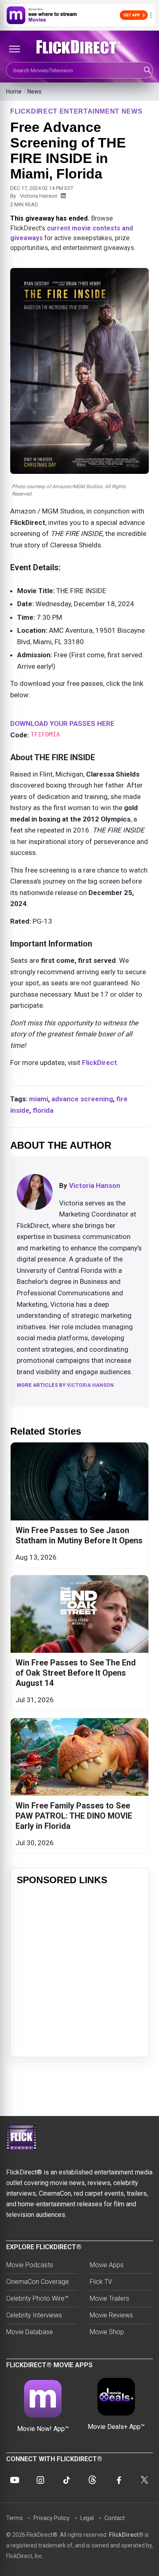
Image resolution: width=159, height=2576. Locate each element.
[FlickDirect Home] (79, 47)
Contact (115, 2518)
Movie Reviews (111, 2315)
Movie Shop (107, 2332)
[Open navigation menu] (14, 49)
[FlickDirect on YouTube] (15, 2480)
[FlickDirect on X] (144, 2480)
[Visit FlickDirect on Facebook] (118, 2480)
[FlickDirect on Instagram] (40, 2480)
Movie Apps (107, 2265)
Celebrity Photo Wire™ (37, 2298)
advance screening (82, 1099)
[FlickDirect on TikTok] (66, 2480)
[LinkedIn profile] (63, 196)
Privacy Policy (52, 2518)
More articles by (65, 1385)
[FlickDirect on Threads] (93, 2480)
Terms (14, 2518)
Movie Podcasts (30, 2265)
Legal (87, 2518)
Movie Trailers (109, 2298)
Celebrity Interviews (34, 2315)
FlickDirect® (126, 2535)
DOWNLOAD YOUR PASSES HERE (62, 723)
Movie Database (30, 2332)
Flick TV (101, 2282)
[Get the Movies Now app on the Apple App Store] (79, 15)
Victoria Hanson (39, 196)
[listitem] (79, 1505)
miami (39, 1099)
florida (43, 1110)
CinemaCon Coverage (38, 2282)
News (34, 92)
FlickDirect (99, 1063)
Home (14, 92)
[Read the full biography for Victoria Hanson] (35, 1192)
